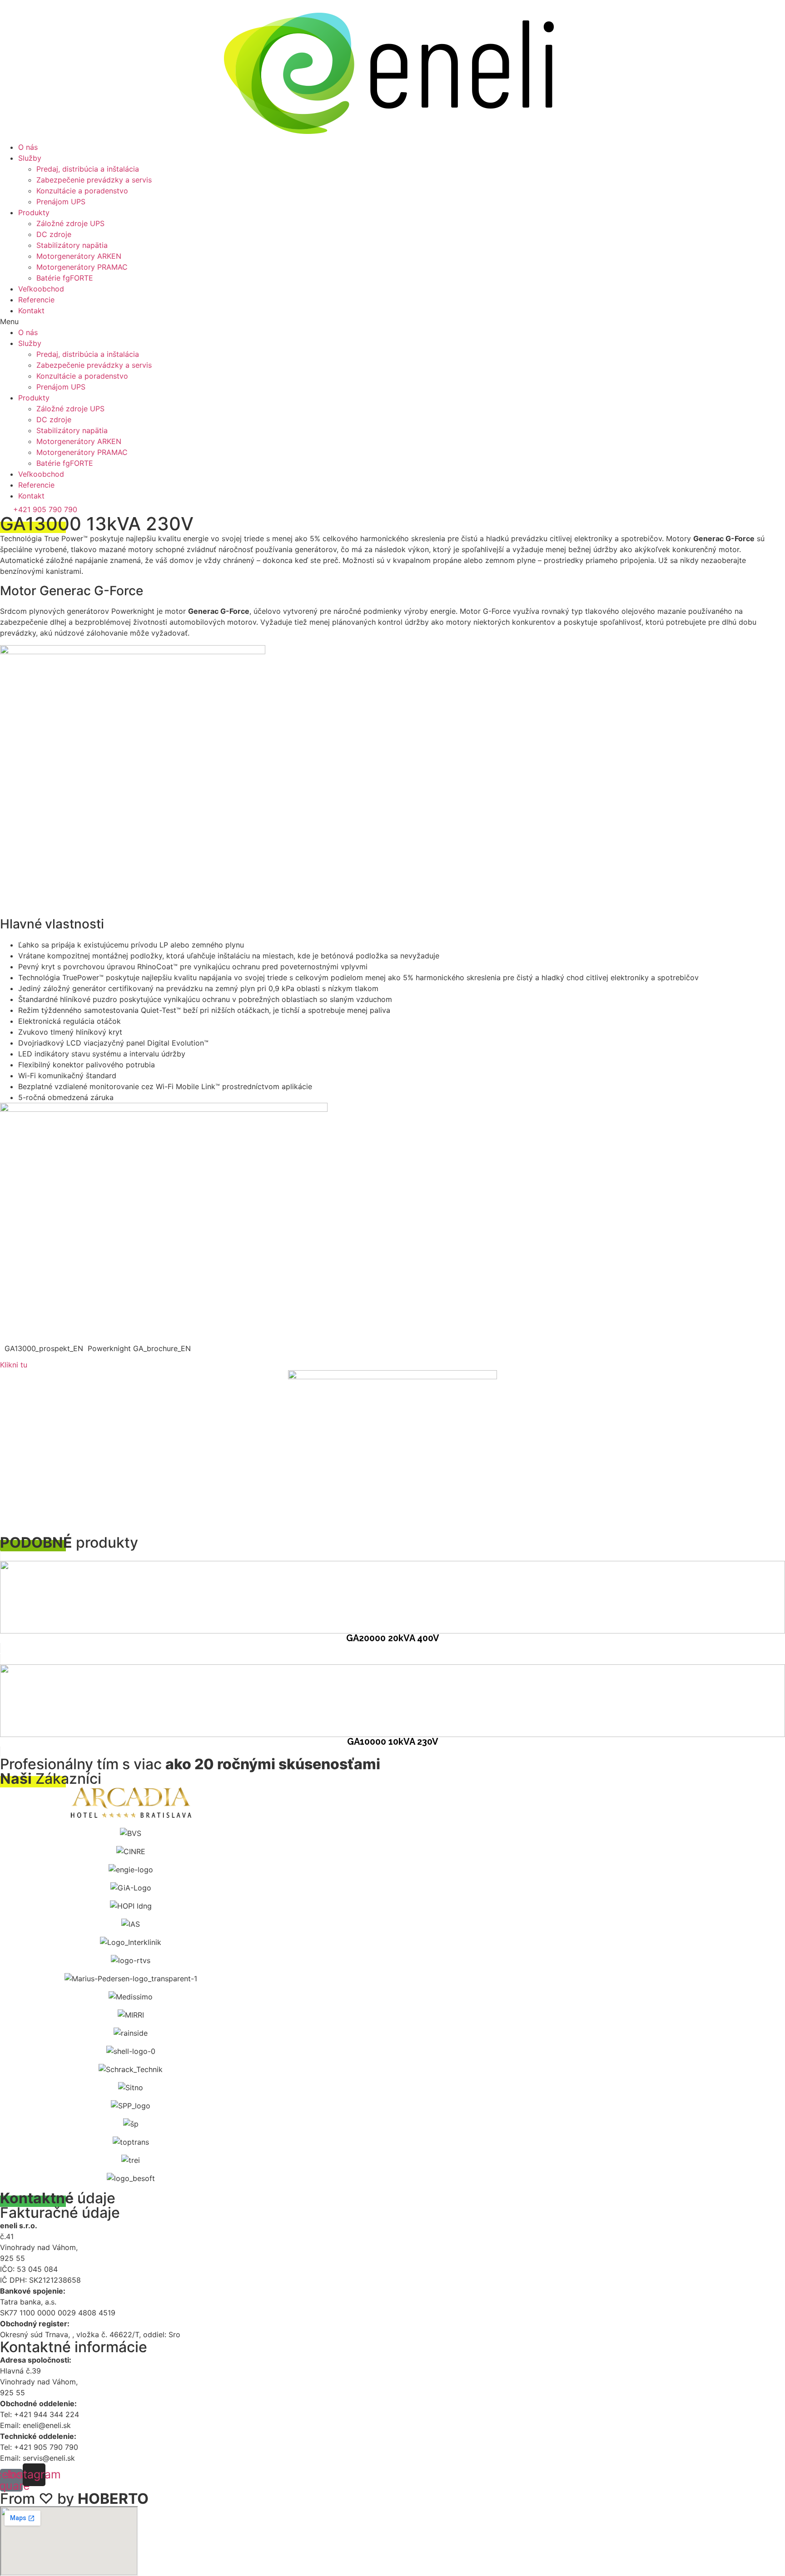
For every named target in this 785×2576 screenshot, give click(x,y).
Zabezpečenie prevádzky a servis (94, 180)
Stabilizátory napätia (72, 245)
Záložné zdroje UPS (70, 223)
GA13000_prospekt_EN (44, 1348)
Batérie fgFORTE (65, 278)
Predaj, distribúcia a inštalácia (88, 169)
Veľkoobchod (41, 289)
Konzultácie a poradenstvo (82, 191)
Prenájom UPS (61, 202)
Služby (30, 158)
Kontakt (31, 311)
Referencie (36, 300)
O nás (28, 147)
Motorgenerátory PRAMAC (82, 267)
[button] (392, 321)
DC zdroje (54, 234)
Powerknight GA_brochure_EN (139, 1348)
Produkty (34, 212)
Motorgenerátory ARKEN (79, 256)
